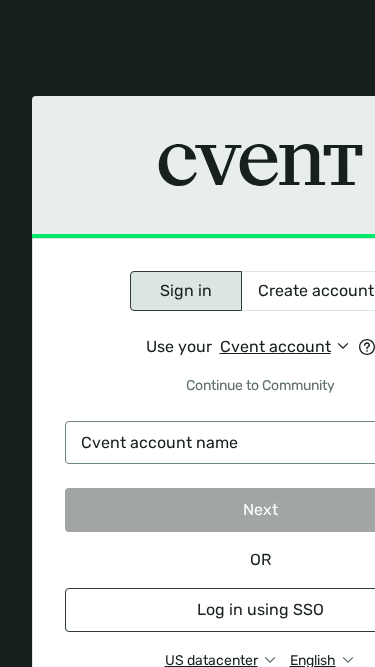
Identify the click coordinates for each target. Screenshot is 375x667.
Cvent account (275, 346)
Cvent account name (159, 442)
